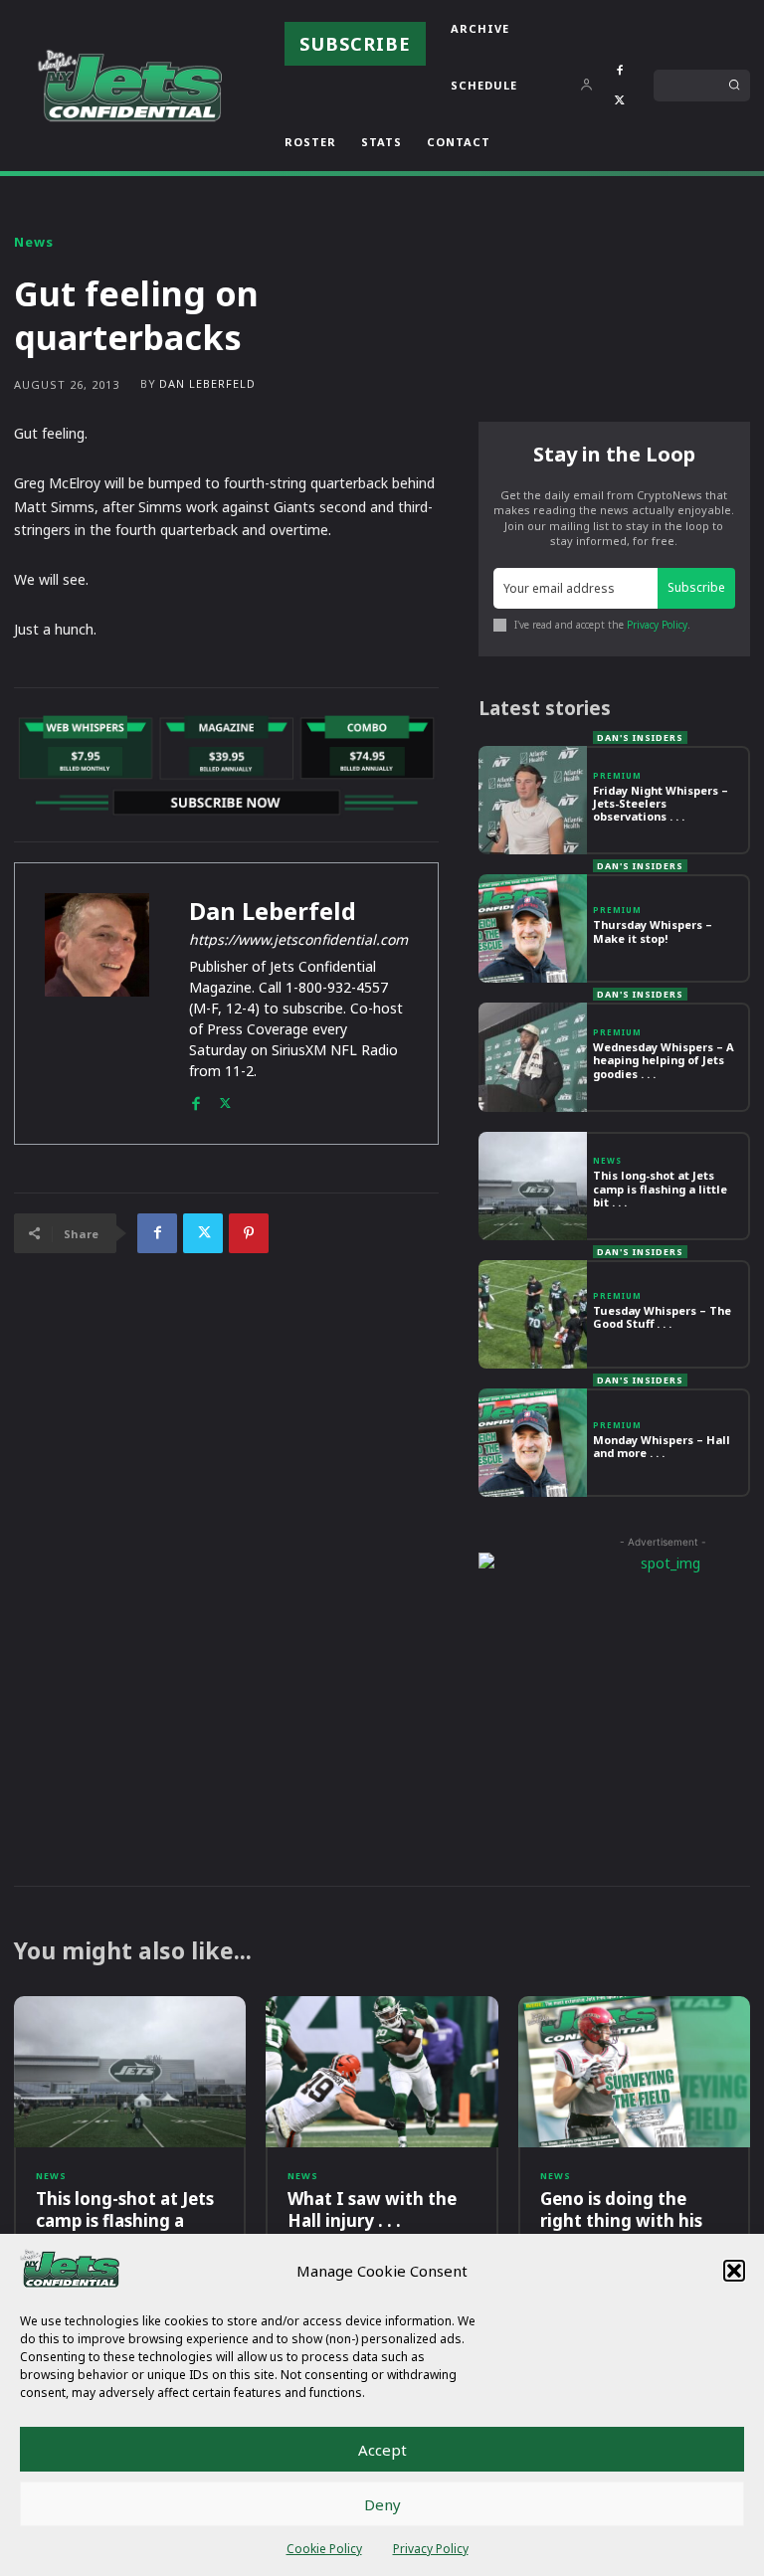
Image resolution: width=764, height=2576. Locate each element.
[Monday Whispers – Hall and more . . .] (533, 1443)
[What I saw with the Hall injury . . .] (382, 2072)
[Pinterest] (249, 1233)
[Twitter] (620, 100)
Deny (382, 2504)
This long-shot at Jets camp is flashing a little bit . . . (660, 1188)
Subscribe (696, 587)
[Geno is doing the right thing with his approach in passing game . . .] (634, 2072)
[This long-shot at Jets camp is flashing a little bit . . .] (533, 1186)
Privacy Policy (431, 2549)
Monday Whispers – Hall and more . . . (662, 1446)
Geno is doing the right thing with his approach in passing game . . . (622, 2231)
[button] (734, 2271)
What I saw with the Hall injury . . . (372, 2209)
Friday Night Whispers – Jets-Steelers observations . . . (661, 803)
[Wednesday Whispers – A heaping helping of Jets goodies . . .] (533, 1057)
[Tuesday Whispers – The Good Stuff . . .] (533, 1314)
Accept (382, 2450)
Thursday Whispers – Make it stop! (653, 931)
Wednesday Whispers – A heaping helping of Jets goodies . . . (664, 1060)
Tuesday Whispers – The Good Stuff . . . (662, 1317)
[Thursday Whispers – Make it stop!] (533, 928)
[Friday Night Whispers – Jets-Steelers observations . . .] (533, 800)
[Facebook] (620, 71)
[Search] (734, 86)
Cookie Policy (324, 2549)
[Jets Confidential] (129, 85)
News (34, 242)
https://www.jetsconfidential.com (298, 939)
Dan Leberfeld (207, 383)
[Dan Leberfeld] (97, 1004)
